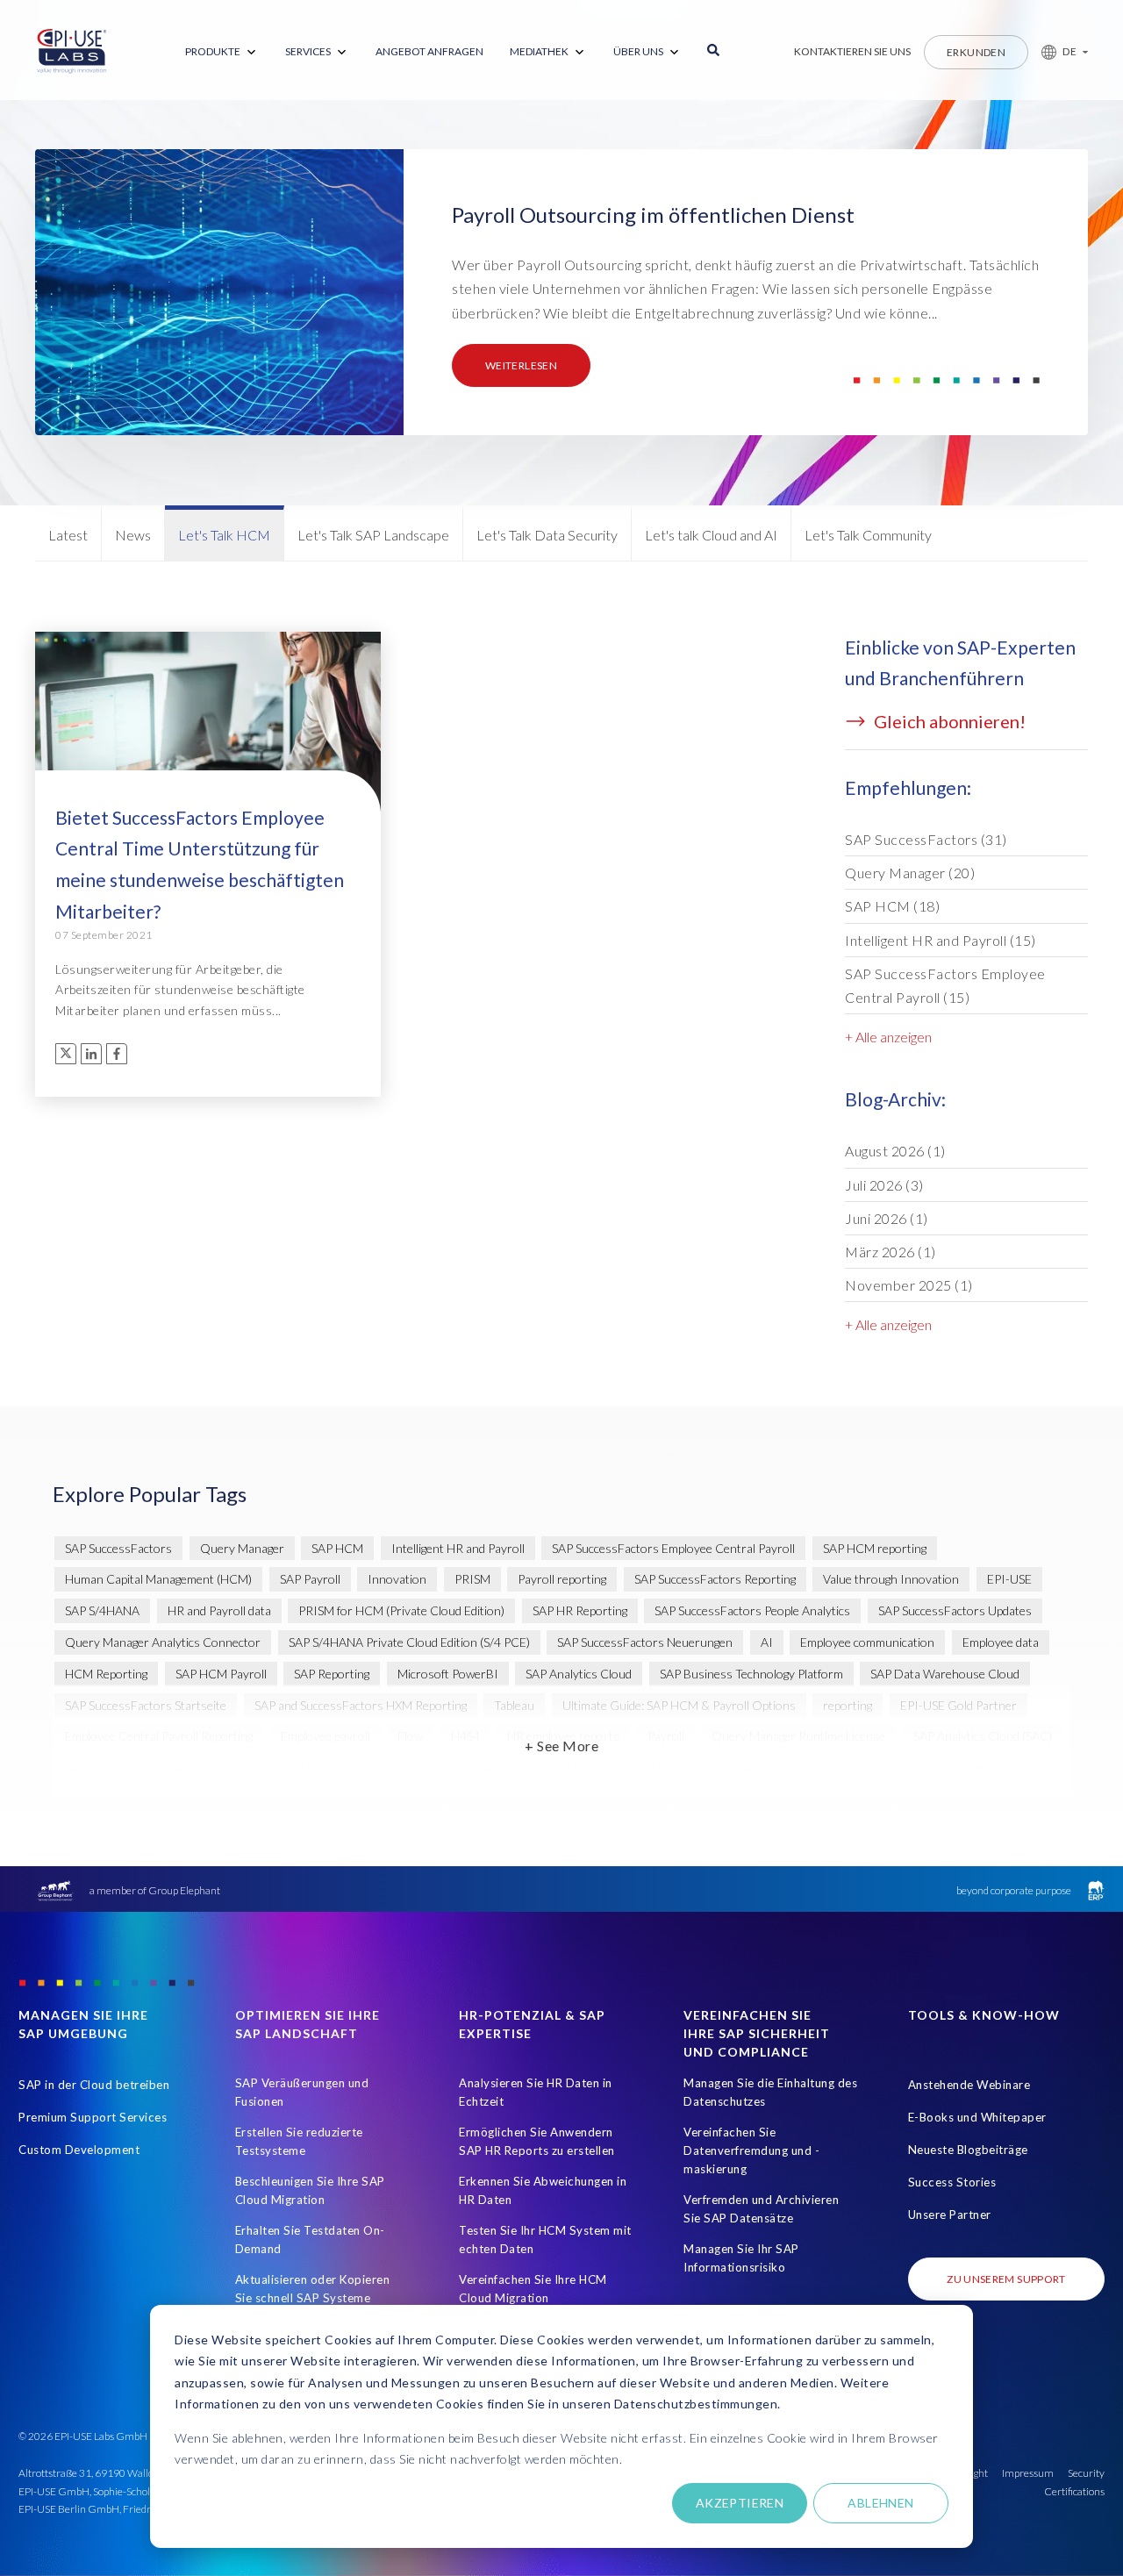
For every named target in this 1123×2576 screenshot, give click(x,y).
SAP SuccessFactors (926, 839)
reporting (848, 1705)
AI (767, 1642)
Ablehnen (880, 2503)
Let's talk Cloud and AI (711, 535)
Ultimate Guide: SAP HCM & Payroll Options (679, 1705)
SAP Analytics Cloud (579, 1674)
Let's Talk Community (868, 535)
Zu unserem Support (1006, 2279)
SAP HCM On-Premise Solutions (363, 1767)
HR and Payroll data (219, 1610)
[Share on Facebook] (117, 1054)
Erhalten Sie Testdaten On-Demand (310, 2240)
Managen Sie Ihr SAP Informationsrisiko (741, 2258)
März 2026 (891, 1252)
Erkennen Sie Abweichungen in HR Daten (543, 2190)
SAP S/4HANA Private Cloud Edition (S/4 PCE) (409, 1642)
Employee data (1001, 1642)
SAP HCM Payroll (221, 1674)
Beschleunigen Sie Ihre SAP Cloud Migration (310, 2190)
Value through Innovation (891, 1579)
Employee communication (867, 1642)
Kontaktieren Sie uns (852, 51)
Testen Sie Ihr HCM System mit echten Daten (545, 2240)
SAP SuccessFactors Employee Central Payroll (945, 985)
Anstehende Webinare (969, 2085)
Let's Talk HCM (224, 535)
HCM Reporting (106, 1674)
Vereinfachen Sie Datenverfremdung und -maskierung (751, 2150)
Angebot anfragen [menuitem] (429, 51)
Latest (68, 535)
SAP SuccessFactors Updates (955, 1610)
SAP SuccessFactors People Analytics (752, 1610)
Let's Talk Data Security (547, 535)
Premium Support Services (93, 2117)
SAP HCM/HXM (669, 1767)
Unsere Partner (950, 2215)
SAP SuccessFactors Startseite (146, 1705)
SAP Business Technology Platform (751, 1674)
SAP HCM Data (210, 1767)
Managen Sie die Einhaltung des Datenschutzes (770, 2092)
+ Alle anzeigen (888, 1037)
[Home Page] (72, 52)
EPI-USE (1009, 1579)
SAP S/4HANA (102, 1610)
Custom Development (79, 2150)
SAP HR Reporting (580, 1610)
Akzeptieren (740, 2503)
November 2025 (909, 1285)
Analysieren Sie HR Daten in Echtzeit (536, 2092)
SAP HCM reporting (875, 1548)
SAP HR (759, 1767)
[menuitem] (222, 52)
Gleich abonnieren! (948, 721)
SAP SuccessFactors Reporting (715, 1579)
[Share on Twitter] (66, 1054)
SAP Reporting (332, 1674)
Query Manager (910, 873)
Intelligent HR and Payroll (941, 940)
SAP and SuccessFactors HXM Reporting (361, 1705)
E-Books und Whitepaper (977, 2117)
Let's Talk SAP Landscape (373, 535)
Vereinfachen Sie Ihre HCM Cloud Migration (533, 2289)
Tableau (514, 1705)
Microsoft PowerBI (448, 1674)
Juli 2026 (884, 1185)
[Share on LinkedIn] (91, 1054)
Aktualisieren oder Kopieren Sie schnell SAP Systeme (313, 2289)
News (133, 535)
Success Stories (952, 2182)
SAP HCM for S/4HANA (539, 1767)
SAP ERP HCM (103, 1767)
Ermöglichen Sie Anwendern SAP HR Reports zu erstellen (537, 2141)
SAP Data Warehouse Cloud (945, 1674)
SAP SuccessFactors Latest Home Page (908, 1767)
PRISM (472, 1579)
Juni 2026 (887, 1218)
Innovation (397, 1579)
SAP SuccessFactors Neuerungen (645, 1642)
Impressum (1028, 2473)
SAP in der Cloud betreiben (94, 2085)
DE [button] (1069, 51)
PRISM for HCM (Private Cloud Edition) (401, 1610)
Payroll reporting (562, 1579)
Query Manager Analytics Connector (163, 1642)
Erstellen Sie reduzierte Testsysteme (299, 2141)
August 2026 (895, 1151)
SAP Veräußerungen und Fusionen (302, 2092)
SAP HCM (892, 906)
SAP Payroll (310, 1579)
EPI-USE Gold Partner (958, 1705)
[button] (1058, 52)
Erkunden (976, 52)
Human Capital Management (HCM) (158, 1579)
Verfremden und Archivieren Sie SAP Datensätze (761, 2209)
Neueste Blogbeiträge (968, 2150)
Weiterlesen (521, 365)
